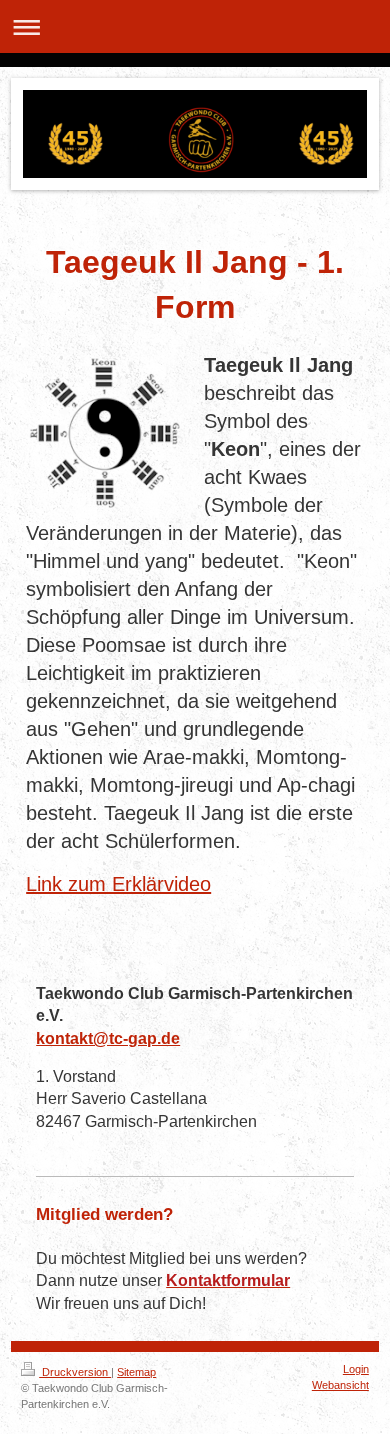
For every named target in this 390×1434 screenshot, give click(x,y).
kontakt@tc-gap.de (108, 1038)
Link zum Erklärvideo (118, 884)
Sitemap (136, 1372)
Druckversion (75, 1372)
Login (356, 1369)
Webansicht (340, 1385)
